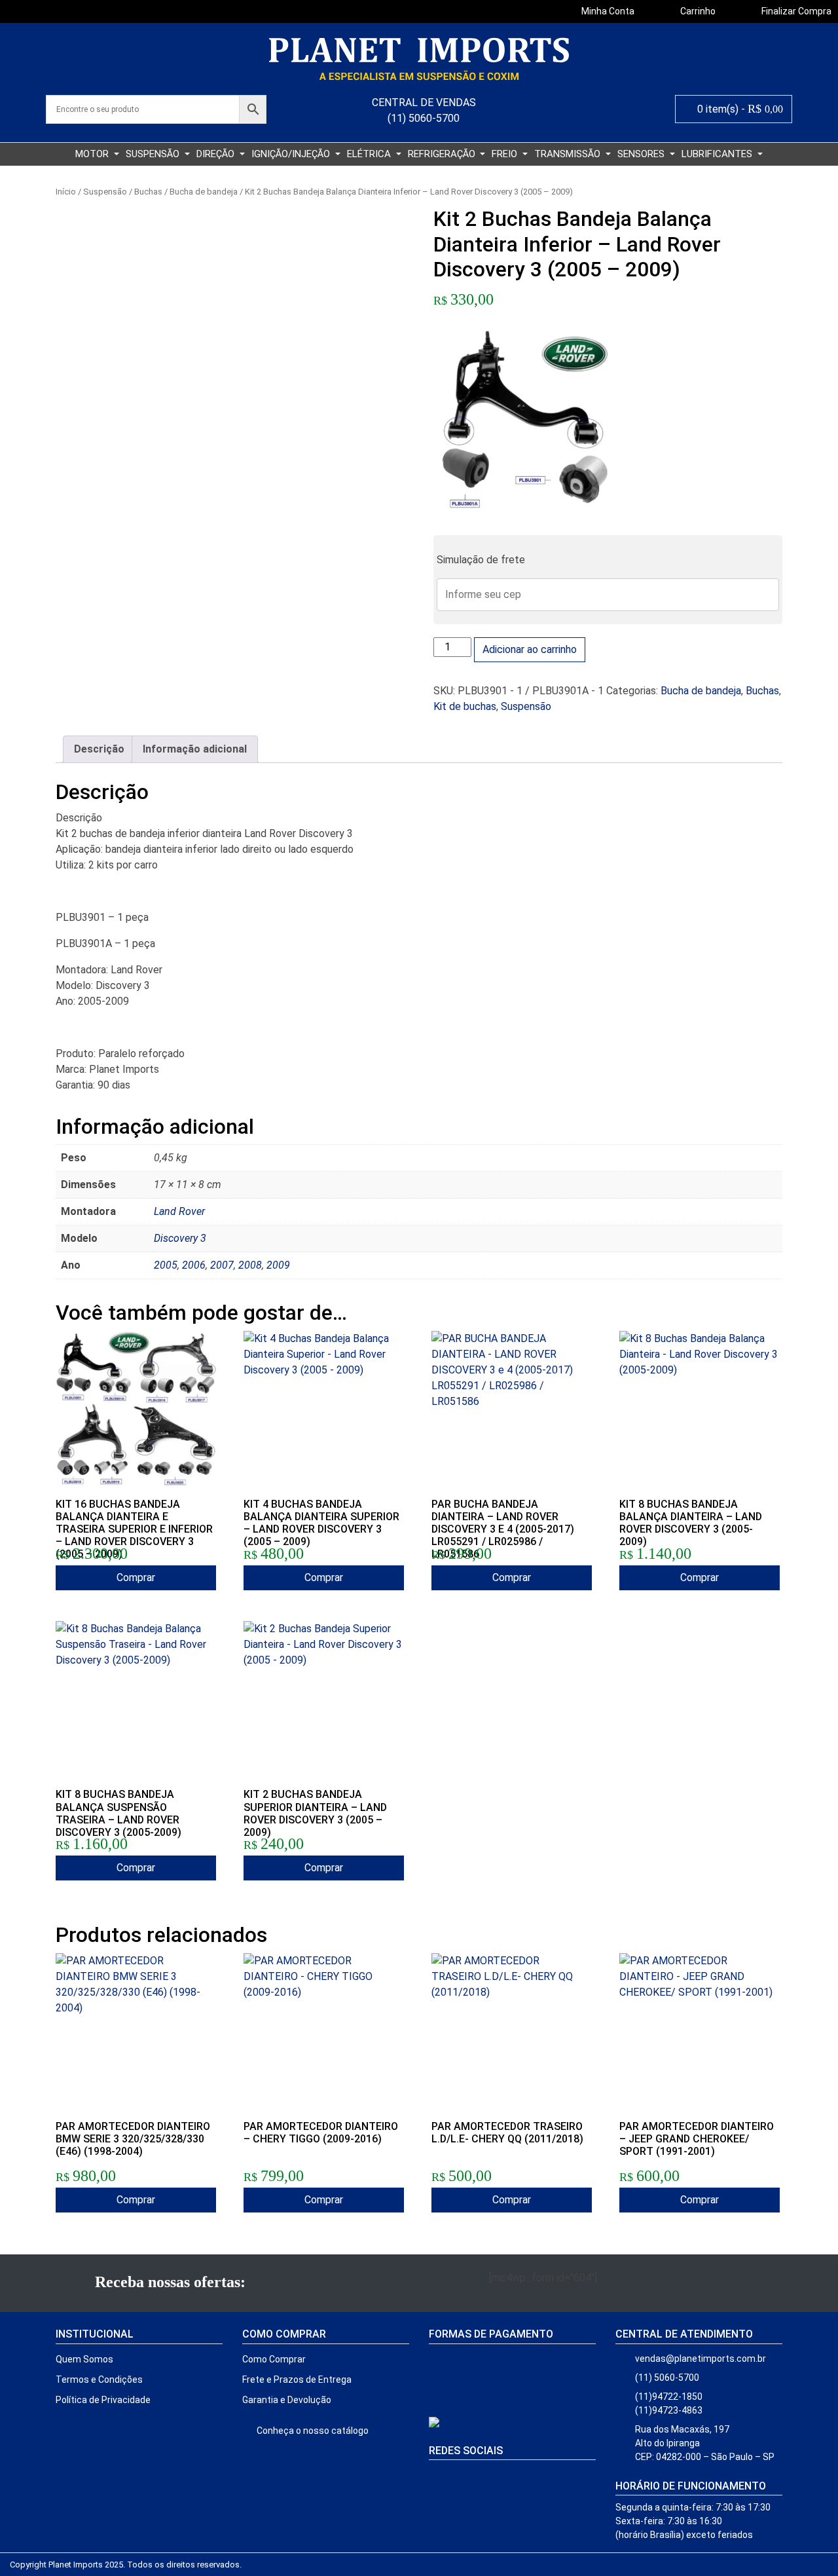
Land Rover (179, 1211)
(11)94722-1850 (669, 2397)
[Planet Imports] (419, 59)
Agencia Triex (267, 2565)
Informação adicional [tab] (195, 749)
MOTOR (93, 154)
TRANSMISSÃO (569, 154)
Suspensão (105, 192)
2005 (166, 1265)
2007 (222, 1265)
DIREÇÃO (217, 154)
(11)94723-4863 (669, 2410)
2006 (194, 1265)
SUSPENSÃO (154, 154)
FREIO (506, 154)
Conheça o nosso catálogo (312, 2431)
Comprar (136, 1577)
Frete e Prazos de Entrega (297, 2380)
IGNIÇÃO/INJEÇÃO (292, 154)
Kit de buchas (465, 706)
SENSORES (642, 154)
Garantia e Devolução (287, 2400)
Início (66, 192)
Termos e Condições (99, 2380)
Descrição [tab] (99, 749)
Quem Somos (84, 2359)
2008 (250, 1265)
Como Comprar (274, 2359)
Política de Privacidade (103, 2400)
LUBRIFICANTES (718, 154)
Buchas (148, 192)
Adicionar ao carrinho (530, 649)
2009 (278, 1265)
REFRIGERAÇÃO (443, 154)
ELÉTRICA (370, 154)
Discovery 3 (180, 1238)
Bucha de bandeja (204, 192)
